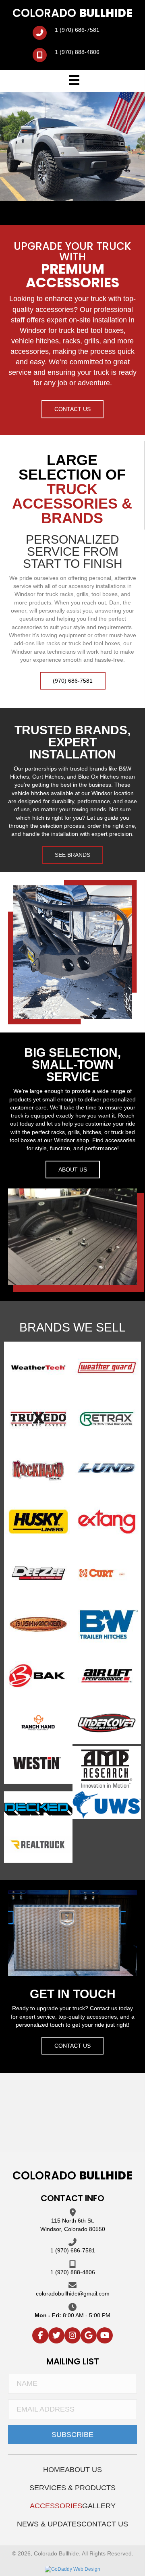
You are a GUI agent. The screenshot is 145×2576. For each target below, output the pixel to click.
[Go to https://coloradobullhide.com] (72, 14)
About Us (83, 2470)
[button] (72, 409)
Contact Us (105, 2524)
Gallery (99, 2506)
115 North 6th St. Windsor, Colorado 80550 (73, 2225)
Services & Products (72, 2488)
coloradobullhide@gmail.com (73, 2293)
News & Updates (49, 2524)
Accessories (56, 2506)
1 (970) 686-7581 (77, 30)
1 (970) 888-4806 (77, 52)
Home (54, 2470)
